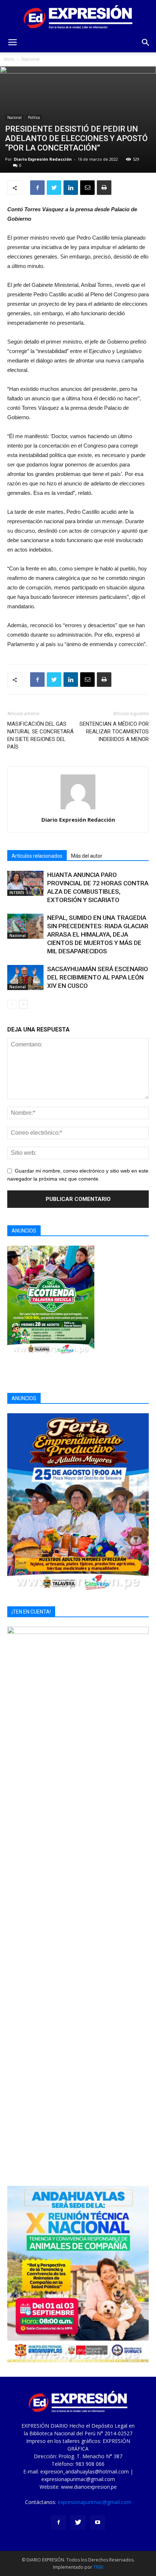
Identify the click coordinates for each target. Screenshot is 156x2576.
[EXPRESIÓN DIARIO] (78, 17)
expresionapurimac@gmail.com (95, 2502)
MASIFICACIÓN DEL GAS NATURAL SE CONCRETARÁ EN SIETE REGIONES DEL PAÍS (40, 735)
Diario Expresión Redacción (43, 159)
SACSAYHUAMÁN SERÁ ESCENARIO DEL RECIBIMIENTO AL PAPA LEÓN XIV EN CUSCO (98, 977)
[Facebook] (58, 2523)
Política (34, 117)
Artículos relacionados (37, 856)
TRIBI (98, 2567)
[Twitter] (78, 2523)
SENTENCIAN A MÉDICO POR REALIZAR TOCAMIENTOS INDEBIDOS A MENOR (114, 732)
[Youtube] (98, 2523)
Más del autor (87, 856)
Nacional (30, 59)
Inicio (9, 59)
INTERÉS (17, 893)
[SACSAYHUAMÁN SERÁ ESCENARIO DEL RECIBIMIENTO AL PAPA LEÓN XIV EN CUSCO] (25, 977)
